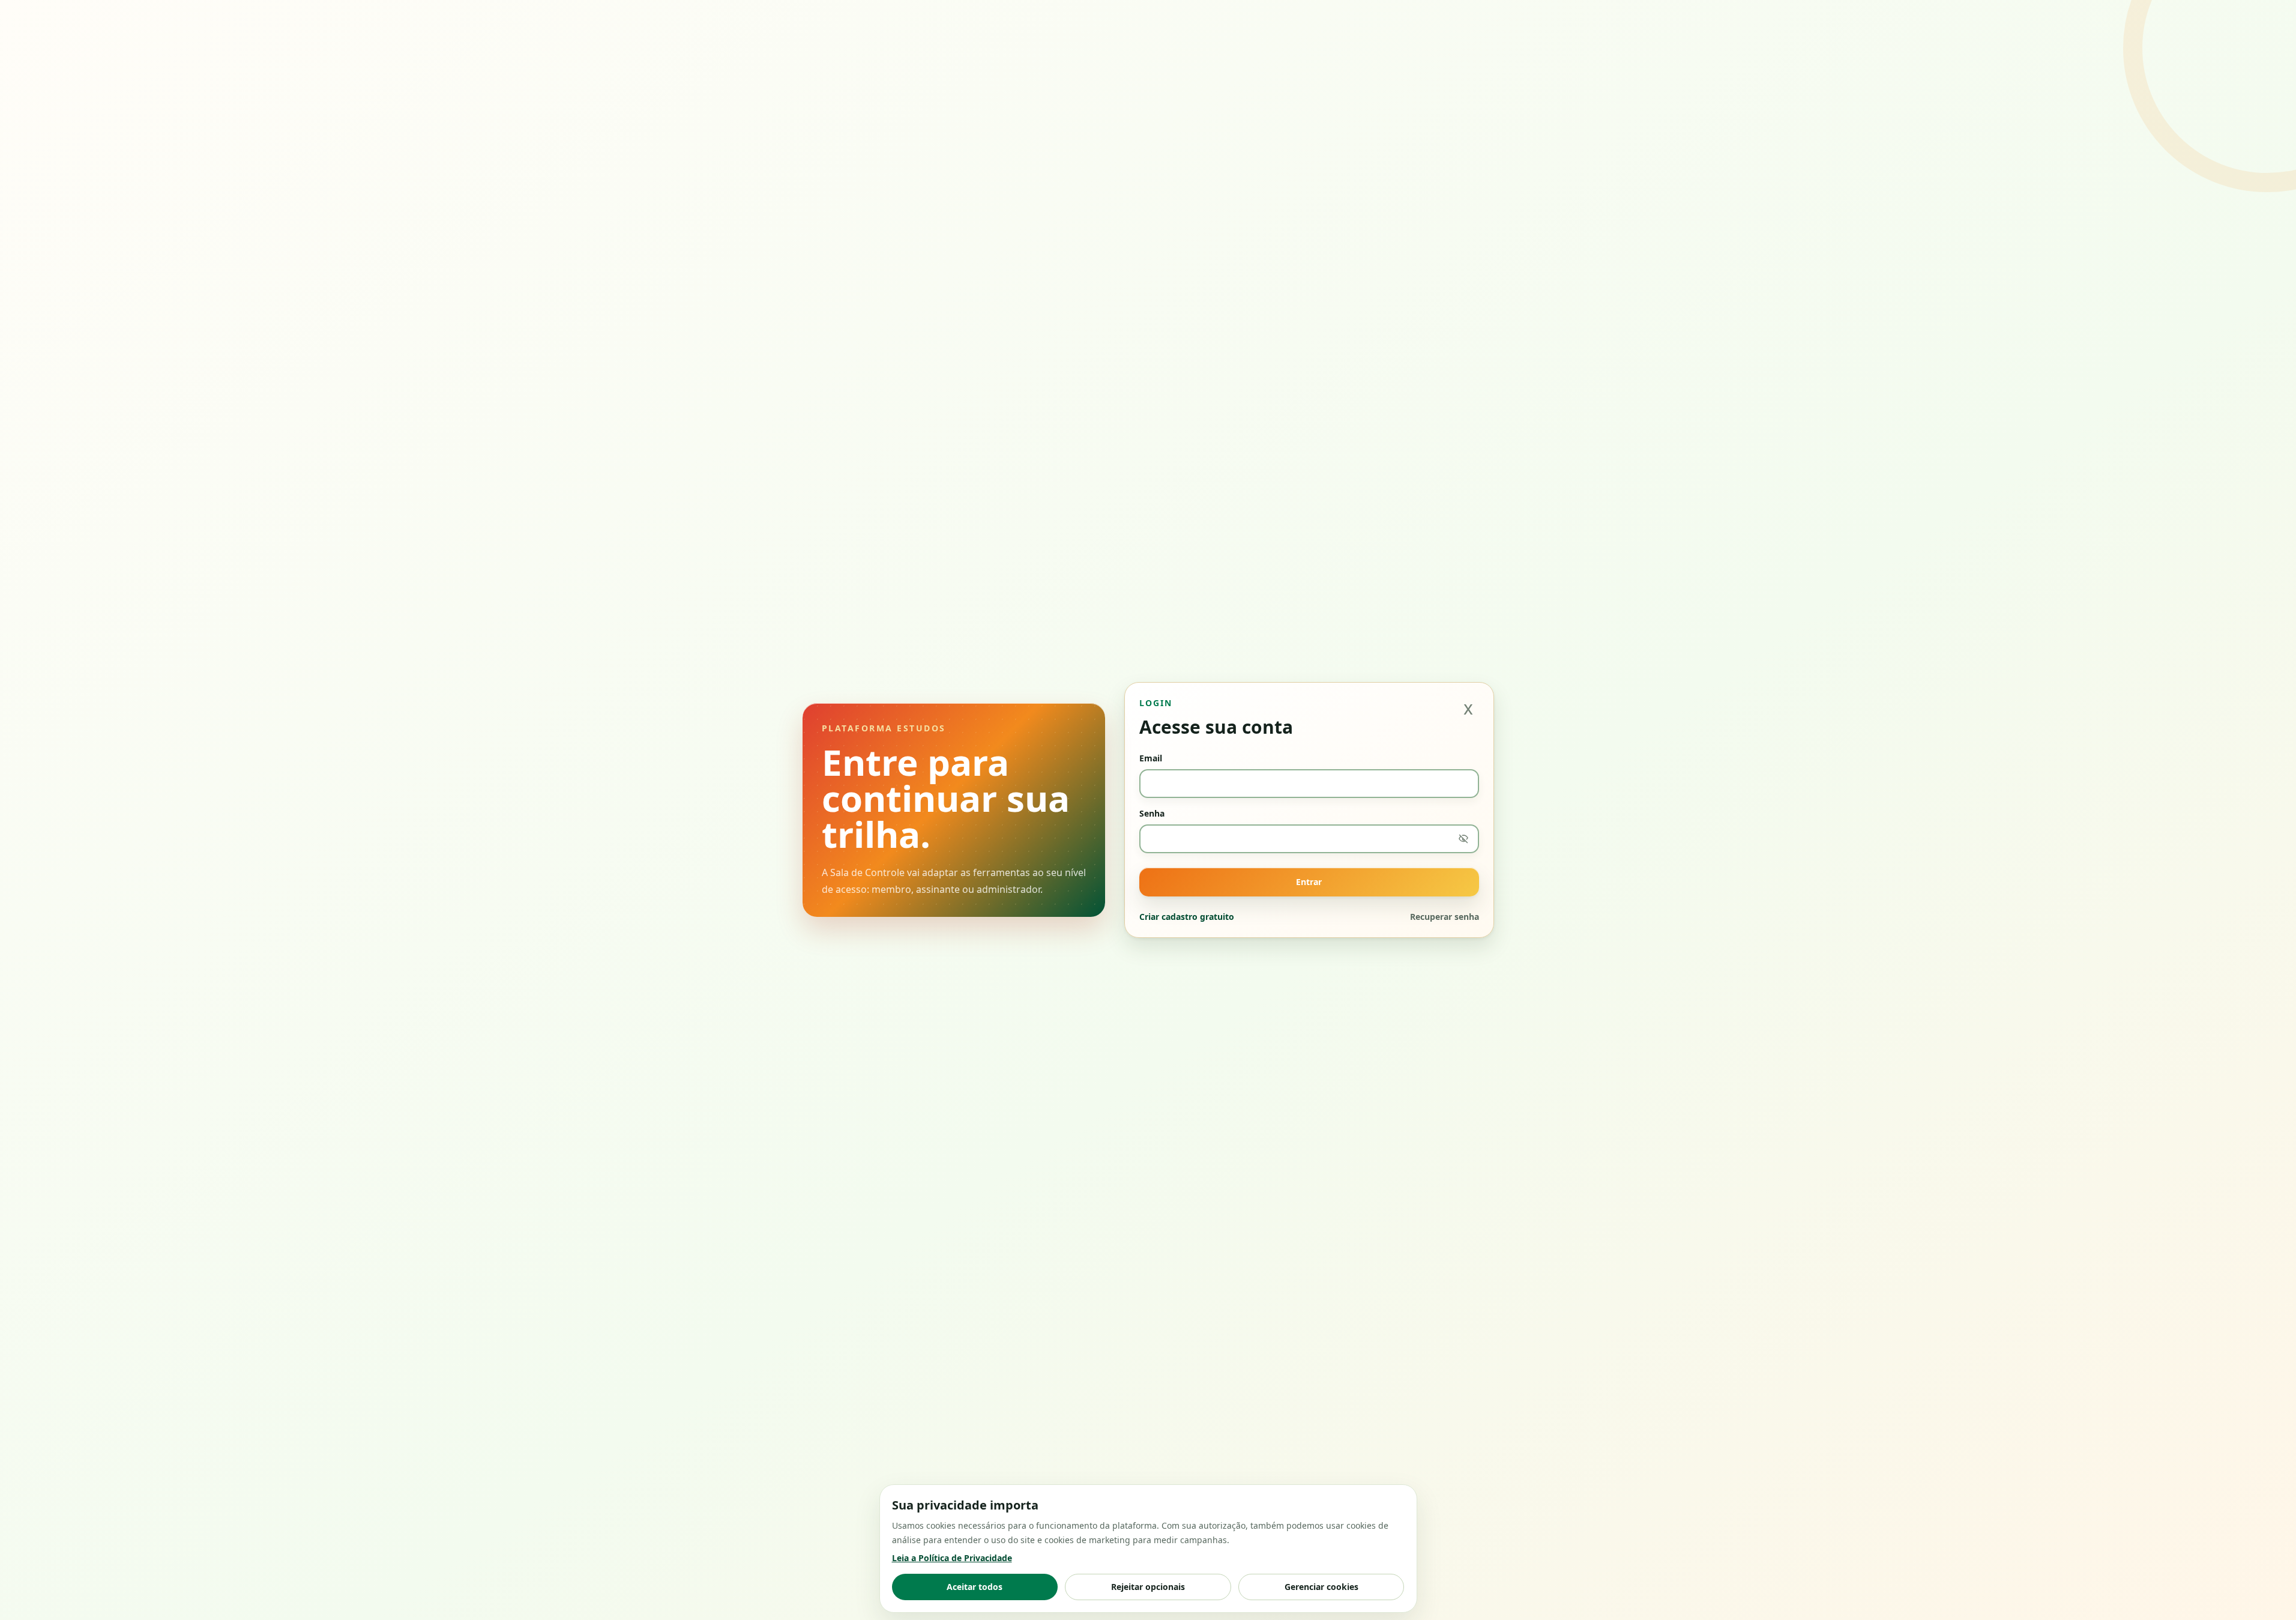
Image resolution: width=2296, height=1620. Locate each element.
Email (1151, 758)
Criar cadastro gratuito (1187, 917)
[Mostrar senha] (1463, 839)
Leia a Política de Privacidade (952, 1558)
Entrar (1309, 882)
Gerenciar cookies (1321, 1587)
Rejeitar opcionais (1148, 1587)
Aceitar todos (975, 1587)
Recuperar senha (1445, 917)
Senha (1152, 813)
